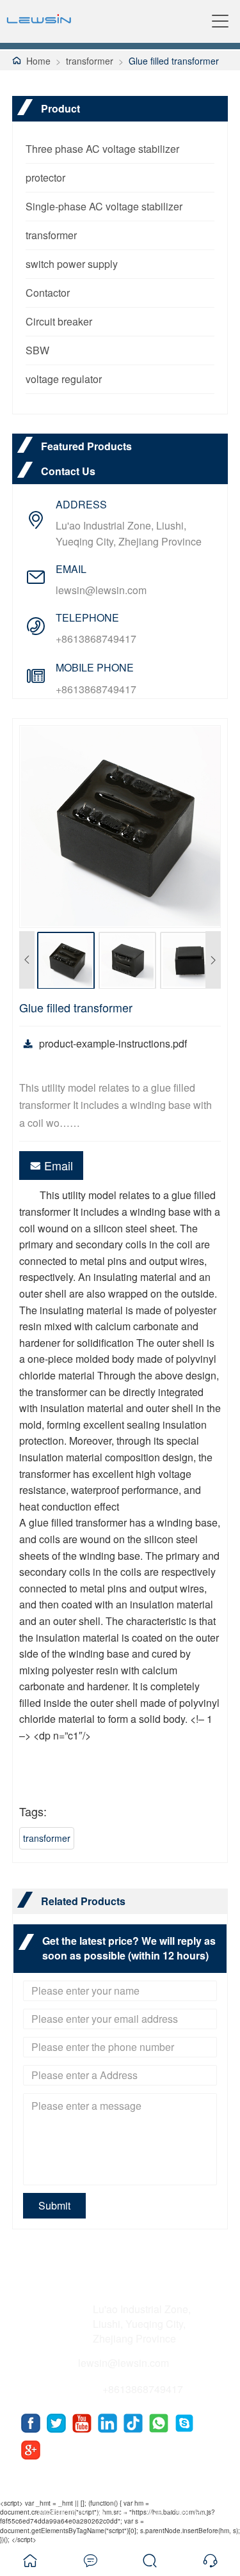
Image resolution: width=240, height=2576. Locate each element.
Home (38, 61)
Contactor (48, 293)
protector (45, 177)
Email (59, 1165)
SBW (37, 350)
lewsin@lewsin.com (101, 590)
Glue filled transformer (174, 61)
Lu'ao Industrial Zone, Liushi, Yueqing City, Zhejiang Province (129, 533)
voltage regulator (64, 379)
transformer (90, 61)
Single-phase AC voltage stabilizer (104, 206)
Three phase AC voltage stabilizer (102, 149)
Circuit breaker (59, 321)
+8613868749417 (96, 639)
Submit (54, 2205)
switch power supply (72, 264)
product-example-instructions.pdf (113, 1043)
